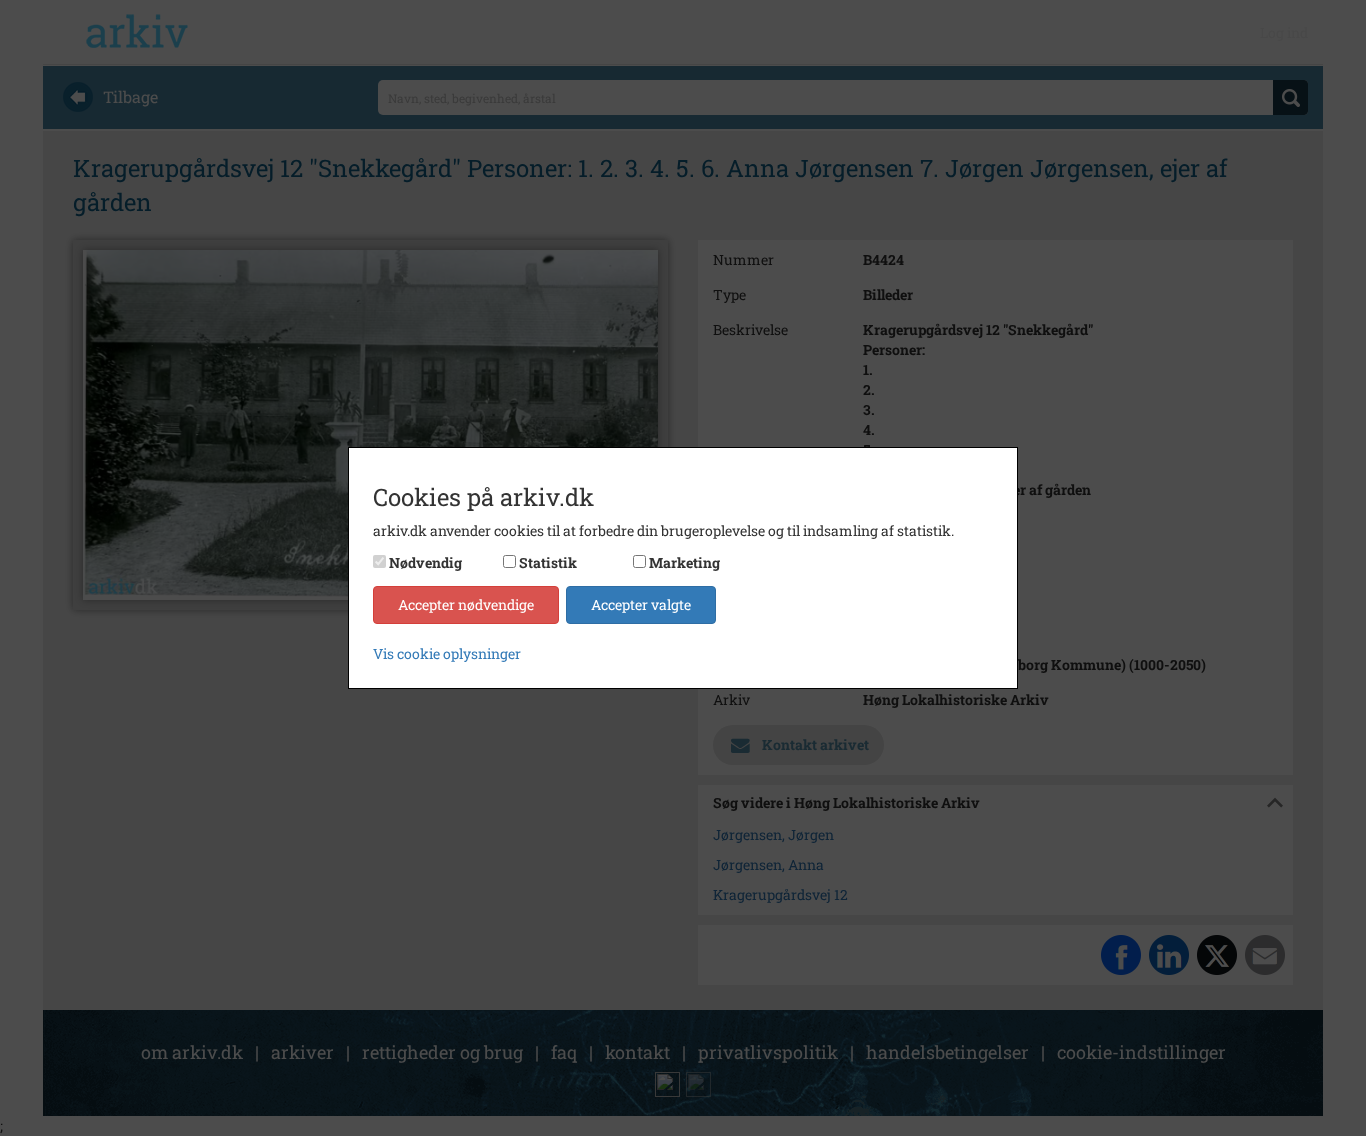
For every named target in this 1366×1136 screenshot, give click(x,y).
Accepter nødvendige (466, 604)
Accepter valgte (641, 604)
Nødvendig (425, 562)
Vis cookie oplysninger (447, 653)
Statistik (548, 562)
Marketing (684, 562)
